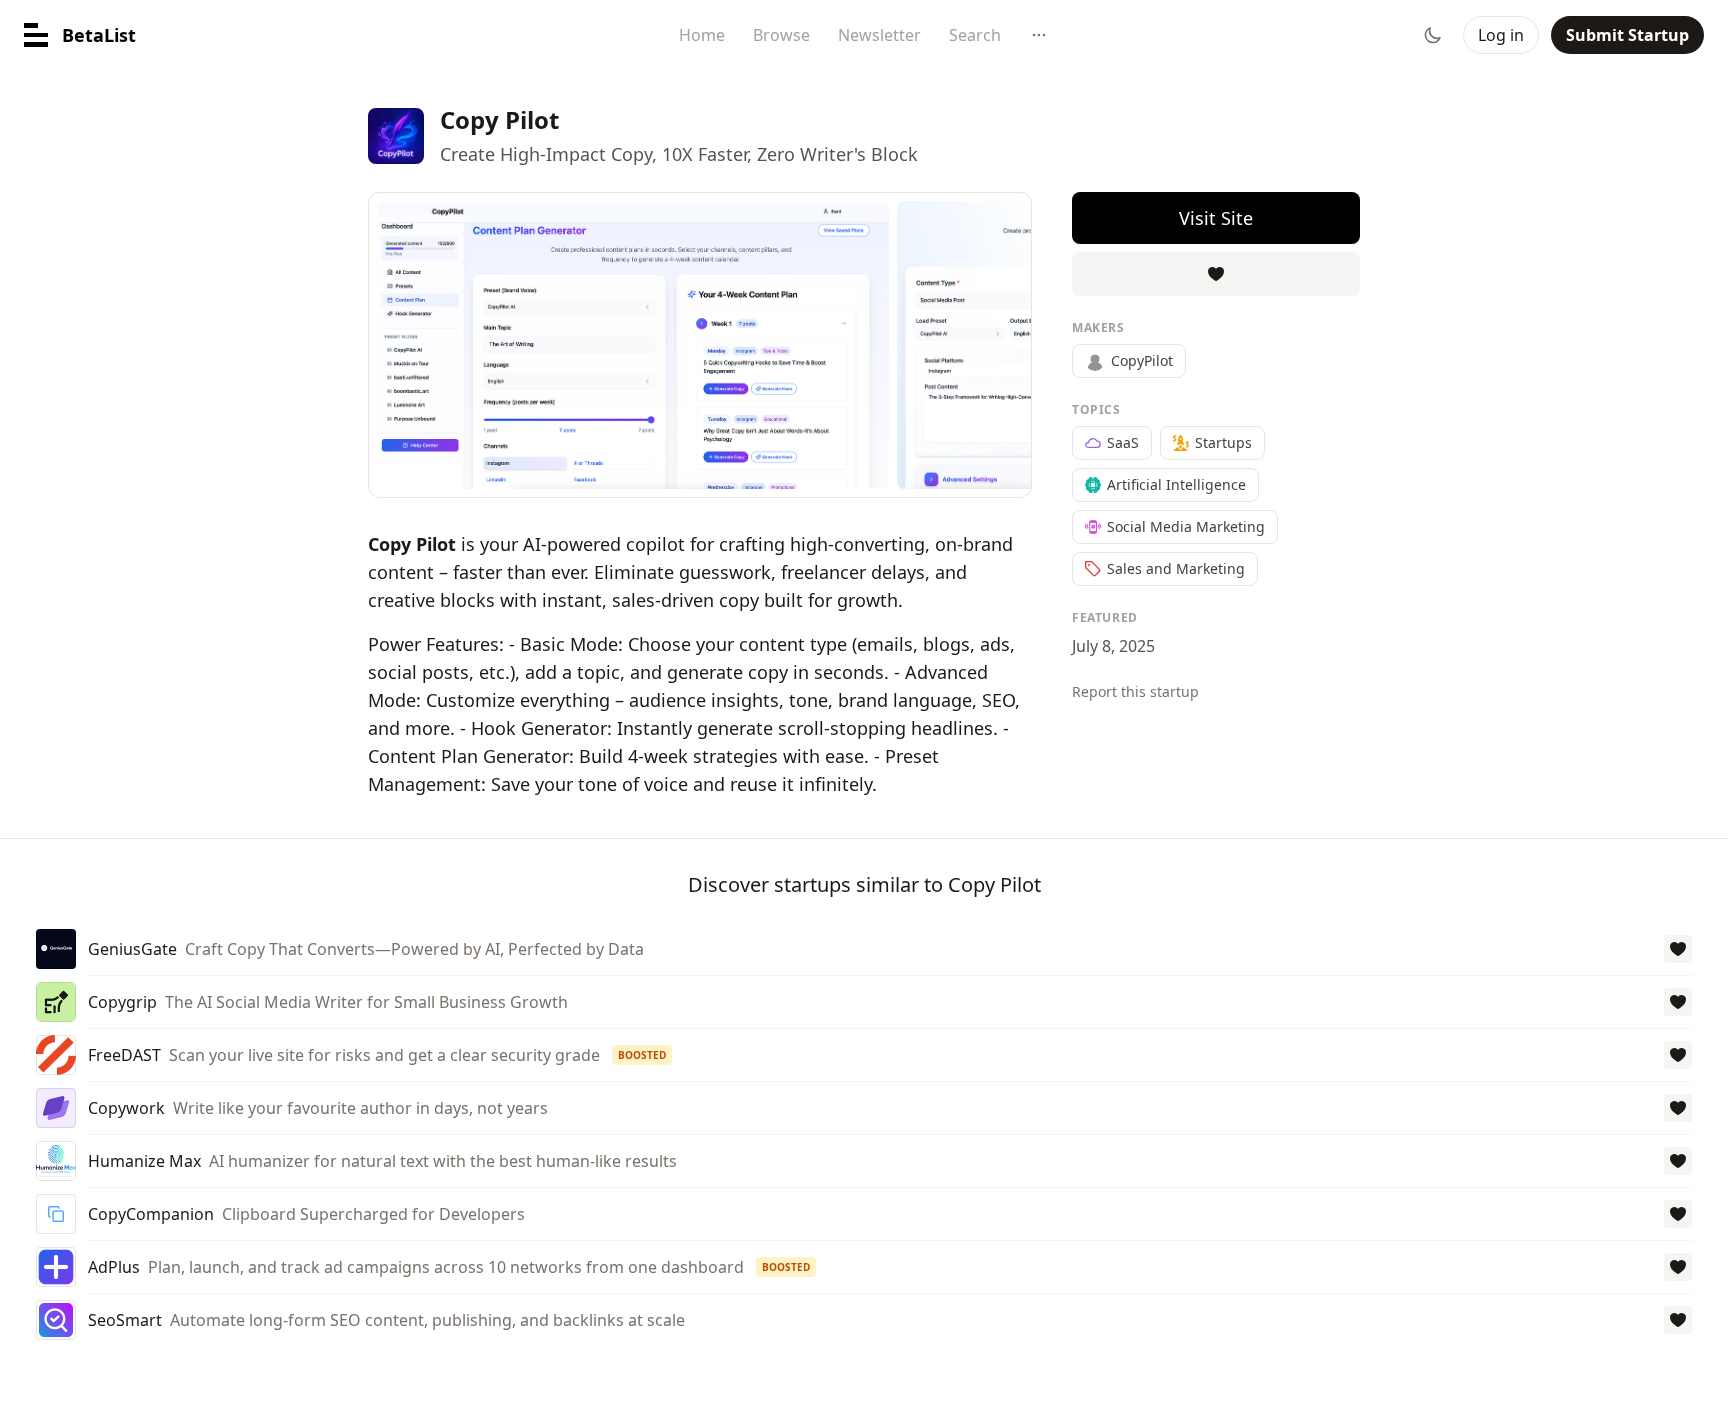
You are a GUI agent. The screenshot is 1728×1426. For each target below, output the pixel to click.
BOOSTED (642, 1055)
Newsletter (879, 35)
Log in (1501, 35)
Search (975, 35)
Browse (781, 35)
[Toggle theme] (1433, 35)
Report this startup (1135, 691)
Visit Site (1216, 218)
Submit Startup (1627, 35)
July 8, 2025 (1113, 646)
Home (702, 35)
